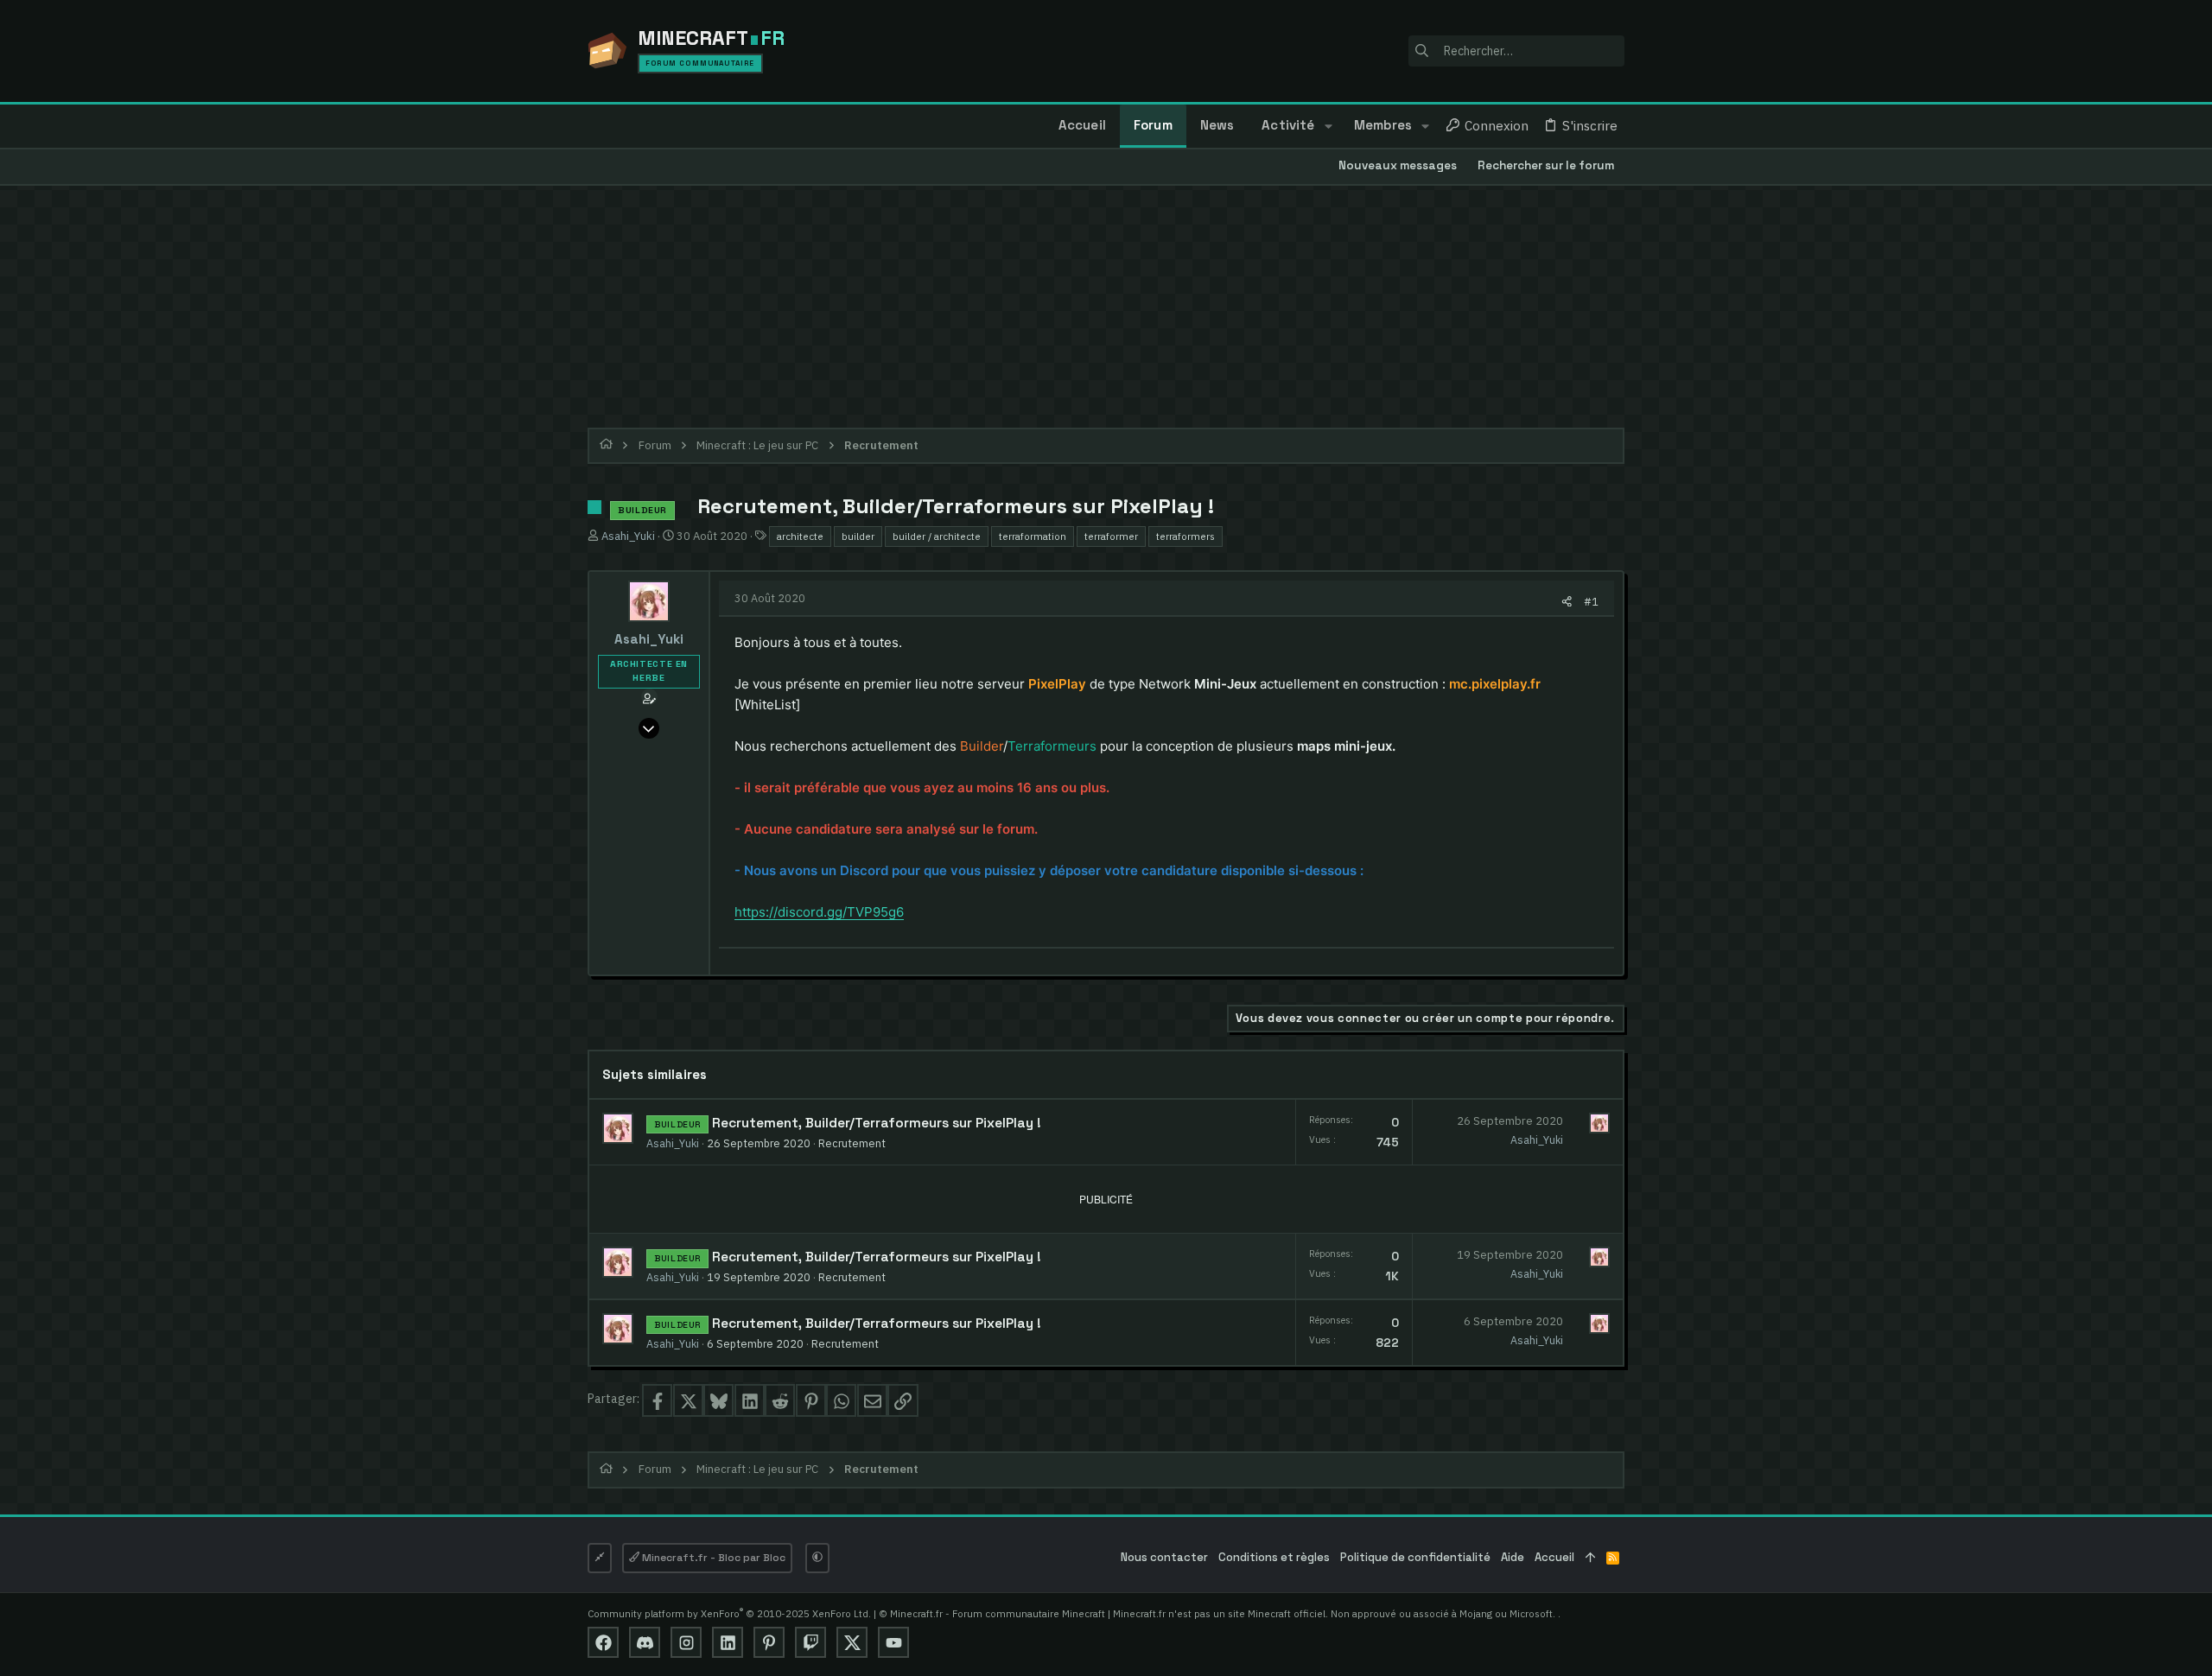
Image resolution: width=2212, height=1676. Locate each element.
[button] (1328, 126)
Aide (1513, 1557)
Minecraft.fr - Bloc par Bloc (712, 1558)
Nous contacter (1164, 1557)
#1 (1591, 601)
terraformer (1111, 536)
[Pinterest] (769, 1642)
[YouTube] (893, 1642)
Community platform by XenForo (729, 1613)
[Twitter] (852, 1642)
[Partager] (1567, 602)
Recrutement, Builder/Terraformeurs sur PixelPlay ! (877, 1123)
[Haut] (1590, 1558)
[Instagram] (686, 1642)
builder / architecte (937, 536)
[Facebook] (603, 1642)
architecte (800, 536)
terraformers (1185, 536)
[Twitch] (810, 1642)
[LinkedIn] (728, 1642)
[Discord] (645, 1642)
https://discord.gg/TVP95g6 (819, 912)
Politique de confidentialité (1415, 1557)
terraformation (1033, 536)
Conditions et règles (1274, 1557)
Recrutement (852, 1143)
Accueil (1554, 1557)
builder (858, 536)
